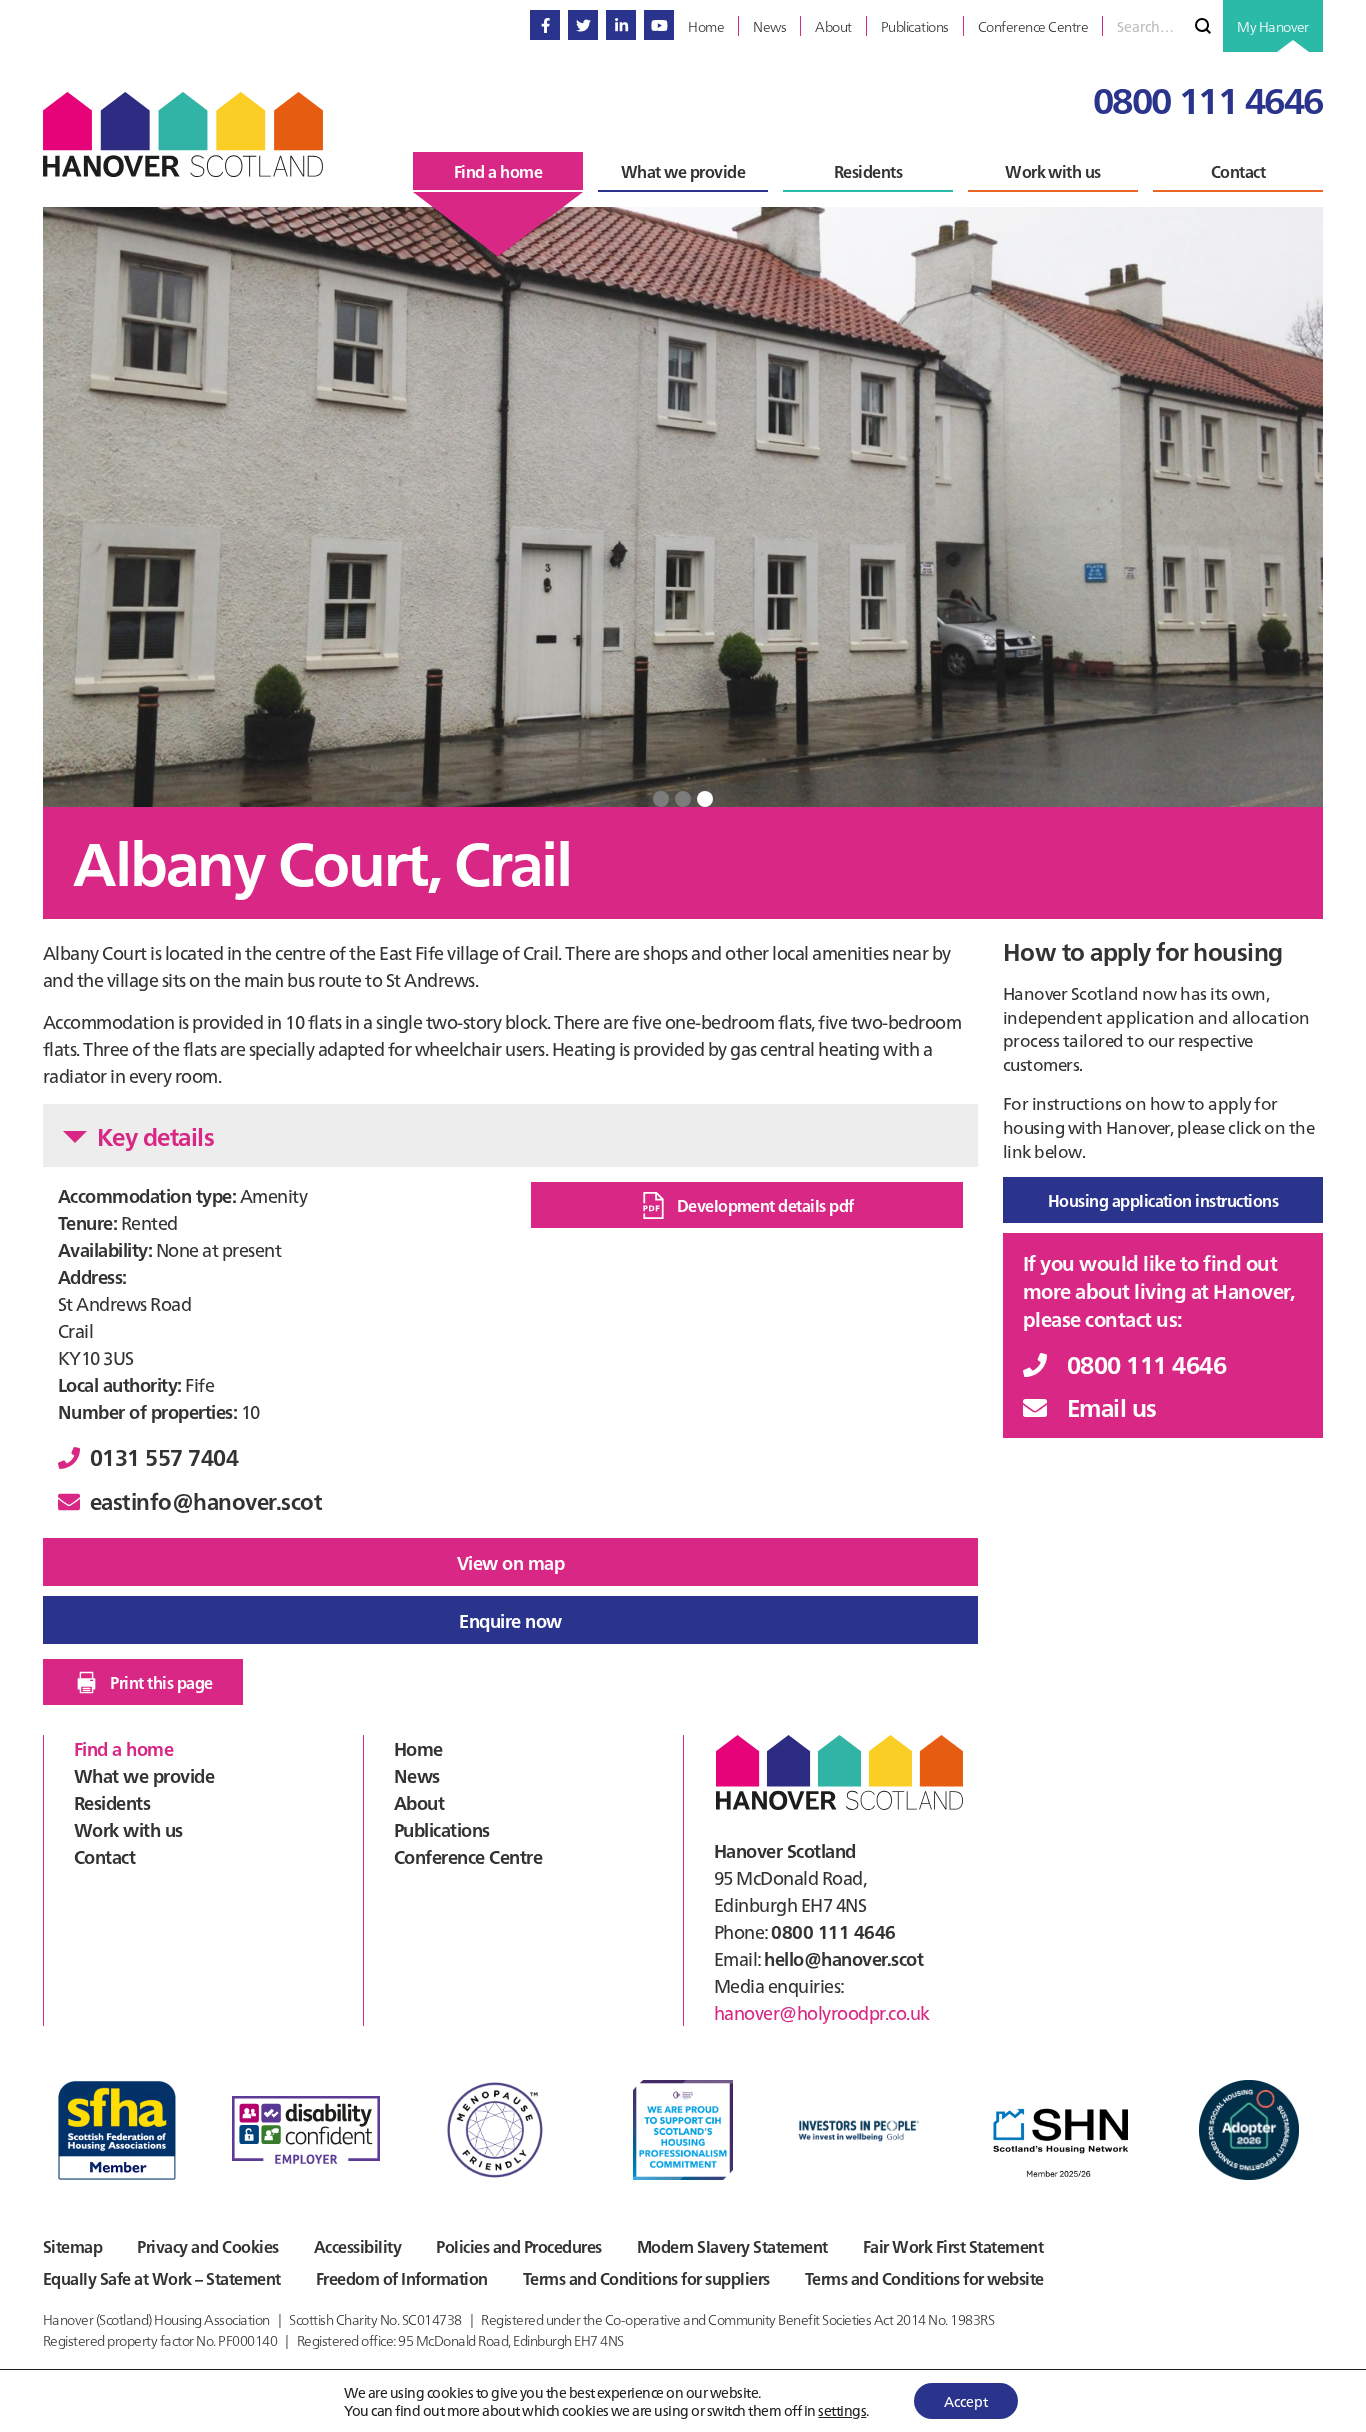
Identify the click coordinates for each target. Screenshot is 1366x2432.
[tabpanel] (683, 507)
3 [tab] (705, 799)
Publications (442, 1829)
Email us (1112, 1406)
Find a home (123, 1748)
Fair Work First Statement (953, 2246)
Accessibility (357, 2246)
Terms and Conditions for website (924, 2278)
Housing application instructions (1163, 1200)
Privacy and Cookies (207, 2246)
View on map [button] (510, 1562)
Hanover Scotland (183, 134)
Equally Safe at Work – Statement (162, 2278)
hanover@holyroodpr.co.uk (822, 2012)
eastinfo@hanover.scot (206, 1500)
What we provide (144, 1775)
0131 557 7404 (164, 1456)
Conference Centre (468, 1856)
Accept (966, 2401)
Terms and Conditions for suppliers (646, 2278)
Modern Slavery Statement (732, 2246)
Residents (112, 1802)
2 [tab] (683, 799)
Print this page (161, 1682)
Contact (104, 1856)
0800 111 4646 (1208, 98)
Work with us (128, 1829)
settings (842, 2410)
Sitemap (72, 2246)
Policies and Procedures (518, 2246)
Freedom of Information (402, 2278)
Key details (155, 1135)
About (419, 1802)
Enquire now (510, 1620)
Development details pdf (765, 1205)
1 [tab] (661, 799)
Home (418, 1748)
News (417, 1775)
